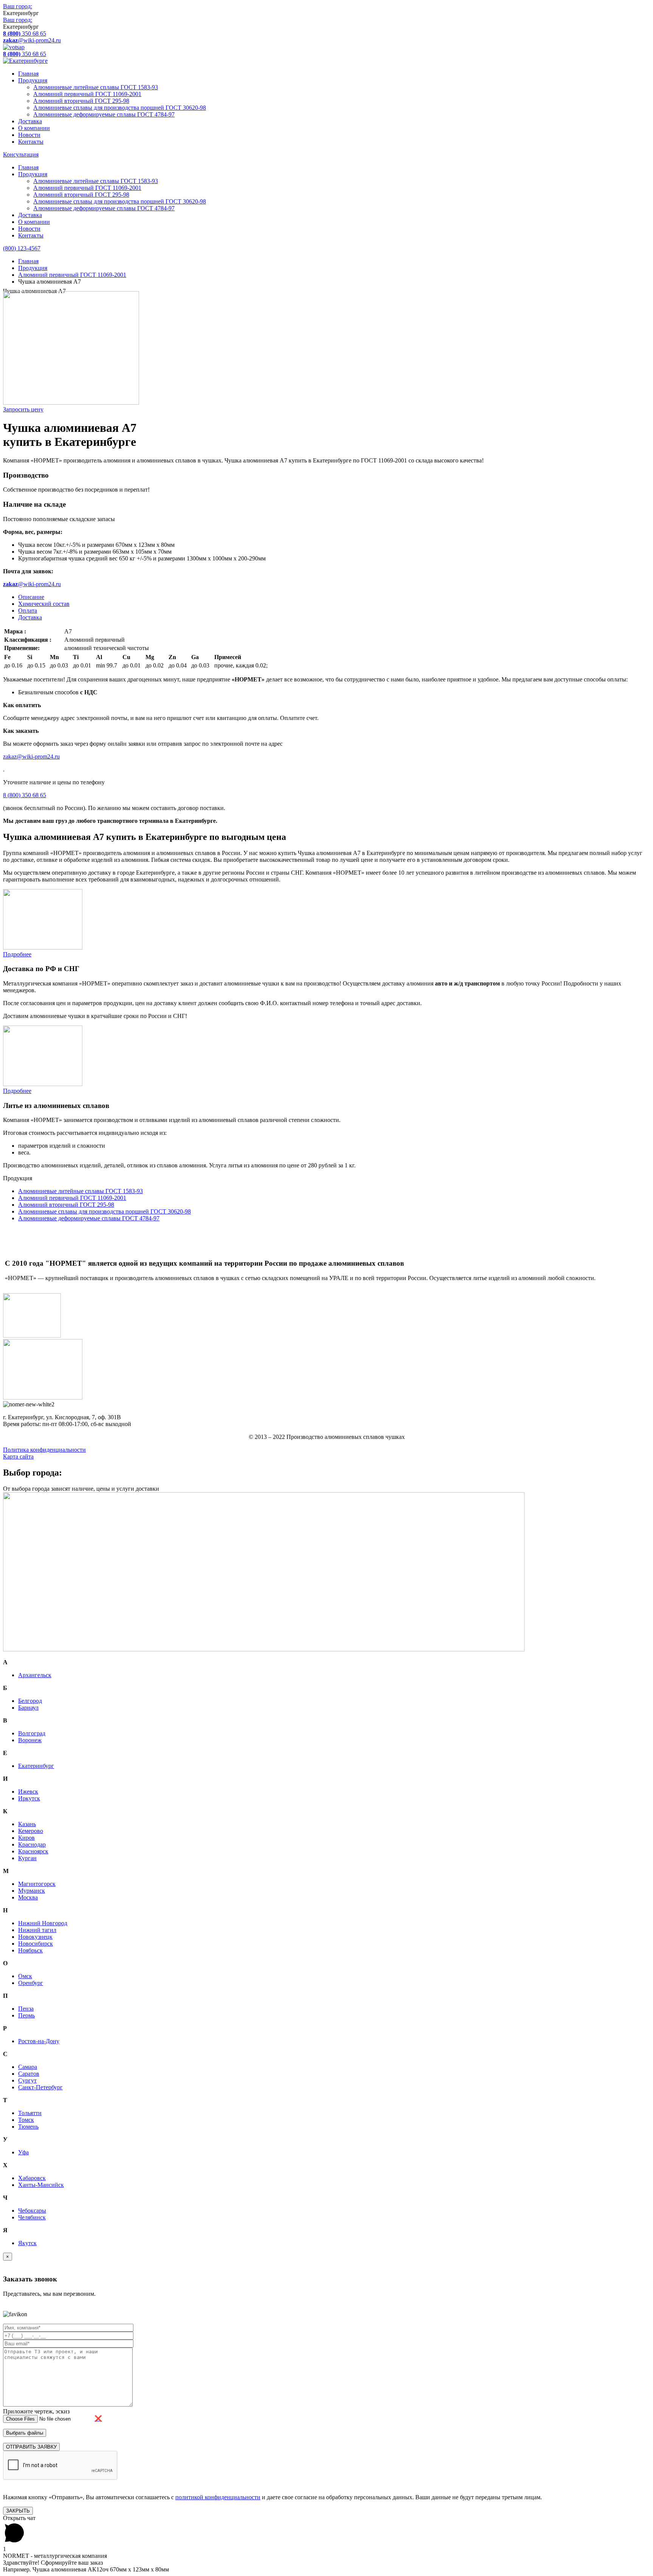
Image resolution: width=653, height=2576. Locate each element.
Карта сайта (18, 1456)
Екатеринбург (36, 1766)
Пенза (26, 2009)
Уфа (23, 2152)
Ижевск (28, 1792)
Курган (27, 1858)
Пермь (26, 2015)
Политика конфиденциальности (44, 1450)
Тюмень (28, 2127)
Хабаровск (32, 2178)
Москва (28, 1897)
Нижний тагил (37, 1930)
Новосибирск (36, 1944)
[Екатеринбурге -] (25, 61)
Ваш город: (18, 6)
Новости (29, 135)
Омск (25, 1976)
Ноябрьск (30, 1950)
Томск (26, 2120)
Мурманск (32, 1891)
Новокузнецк (35, 1937)
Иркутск (29, 1798)
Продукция (33, 80)
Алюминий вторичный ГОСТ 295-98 (81, 101)
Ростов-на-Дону (39, 2041)
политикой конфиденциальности (218, 2497)
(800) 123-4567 (22, 248)
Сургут (27, 2080)
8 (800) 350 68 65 (25, 795)
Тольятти (30, 2113)
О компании (34, 128)
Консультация (21, 154)
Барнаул (28, 1708)
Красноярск (33, 1851)
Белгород (30, 1701)
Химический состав (44, 604)
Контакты (31, 142)
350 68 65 (25, 33)
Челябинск (32, 2217)
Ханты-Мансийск (41, 2185)
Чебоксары (32, 2211)
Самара (28, 2067)
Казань (27, 1824)
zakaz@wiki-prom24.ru (31, 757)
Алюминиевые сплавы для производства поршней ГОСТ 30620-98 (120, 108)
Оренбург (31, 1983)
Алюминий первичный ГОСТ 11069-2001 (87, 94)
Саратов (29, 2074)
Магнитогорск (37, 1884)
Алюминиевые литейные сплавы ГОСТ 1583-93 (96, 87)
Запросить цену (23, 409)
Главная (28, 74)
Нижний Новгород (43, 1923)
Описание (31, 597)
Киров (26, 1838)
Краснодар (32, 1844)
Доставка (30, 121)
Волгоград (32, 1733)
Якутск (27, 2243)
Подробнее (17, 954)
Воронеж (30, 1740)
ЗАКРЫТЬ (18, 2511)
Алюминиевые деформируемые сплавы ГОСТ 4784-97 (104, 114)
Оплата (28, 611)
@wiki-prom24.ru (32, 40)
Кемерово (31, 1831)
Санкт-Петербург (40, 2087)
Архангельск (35, 1675)
